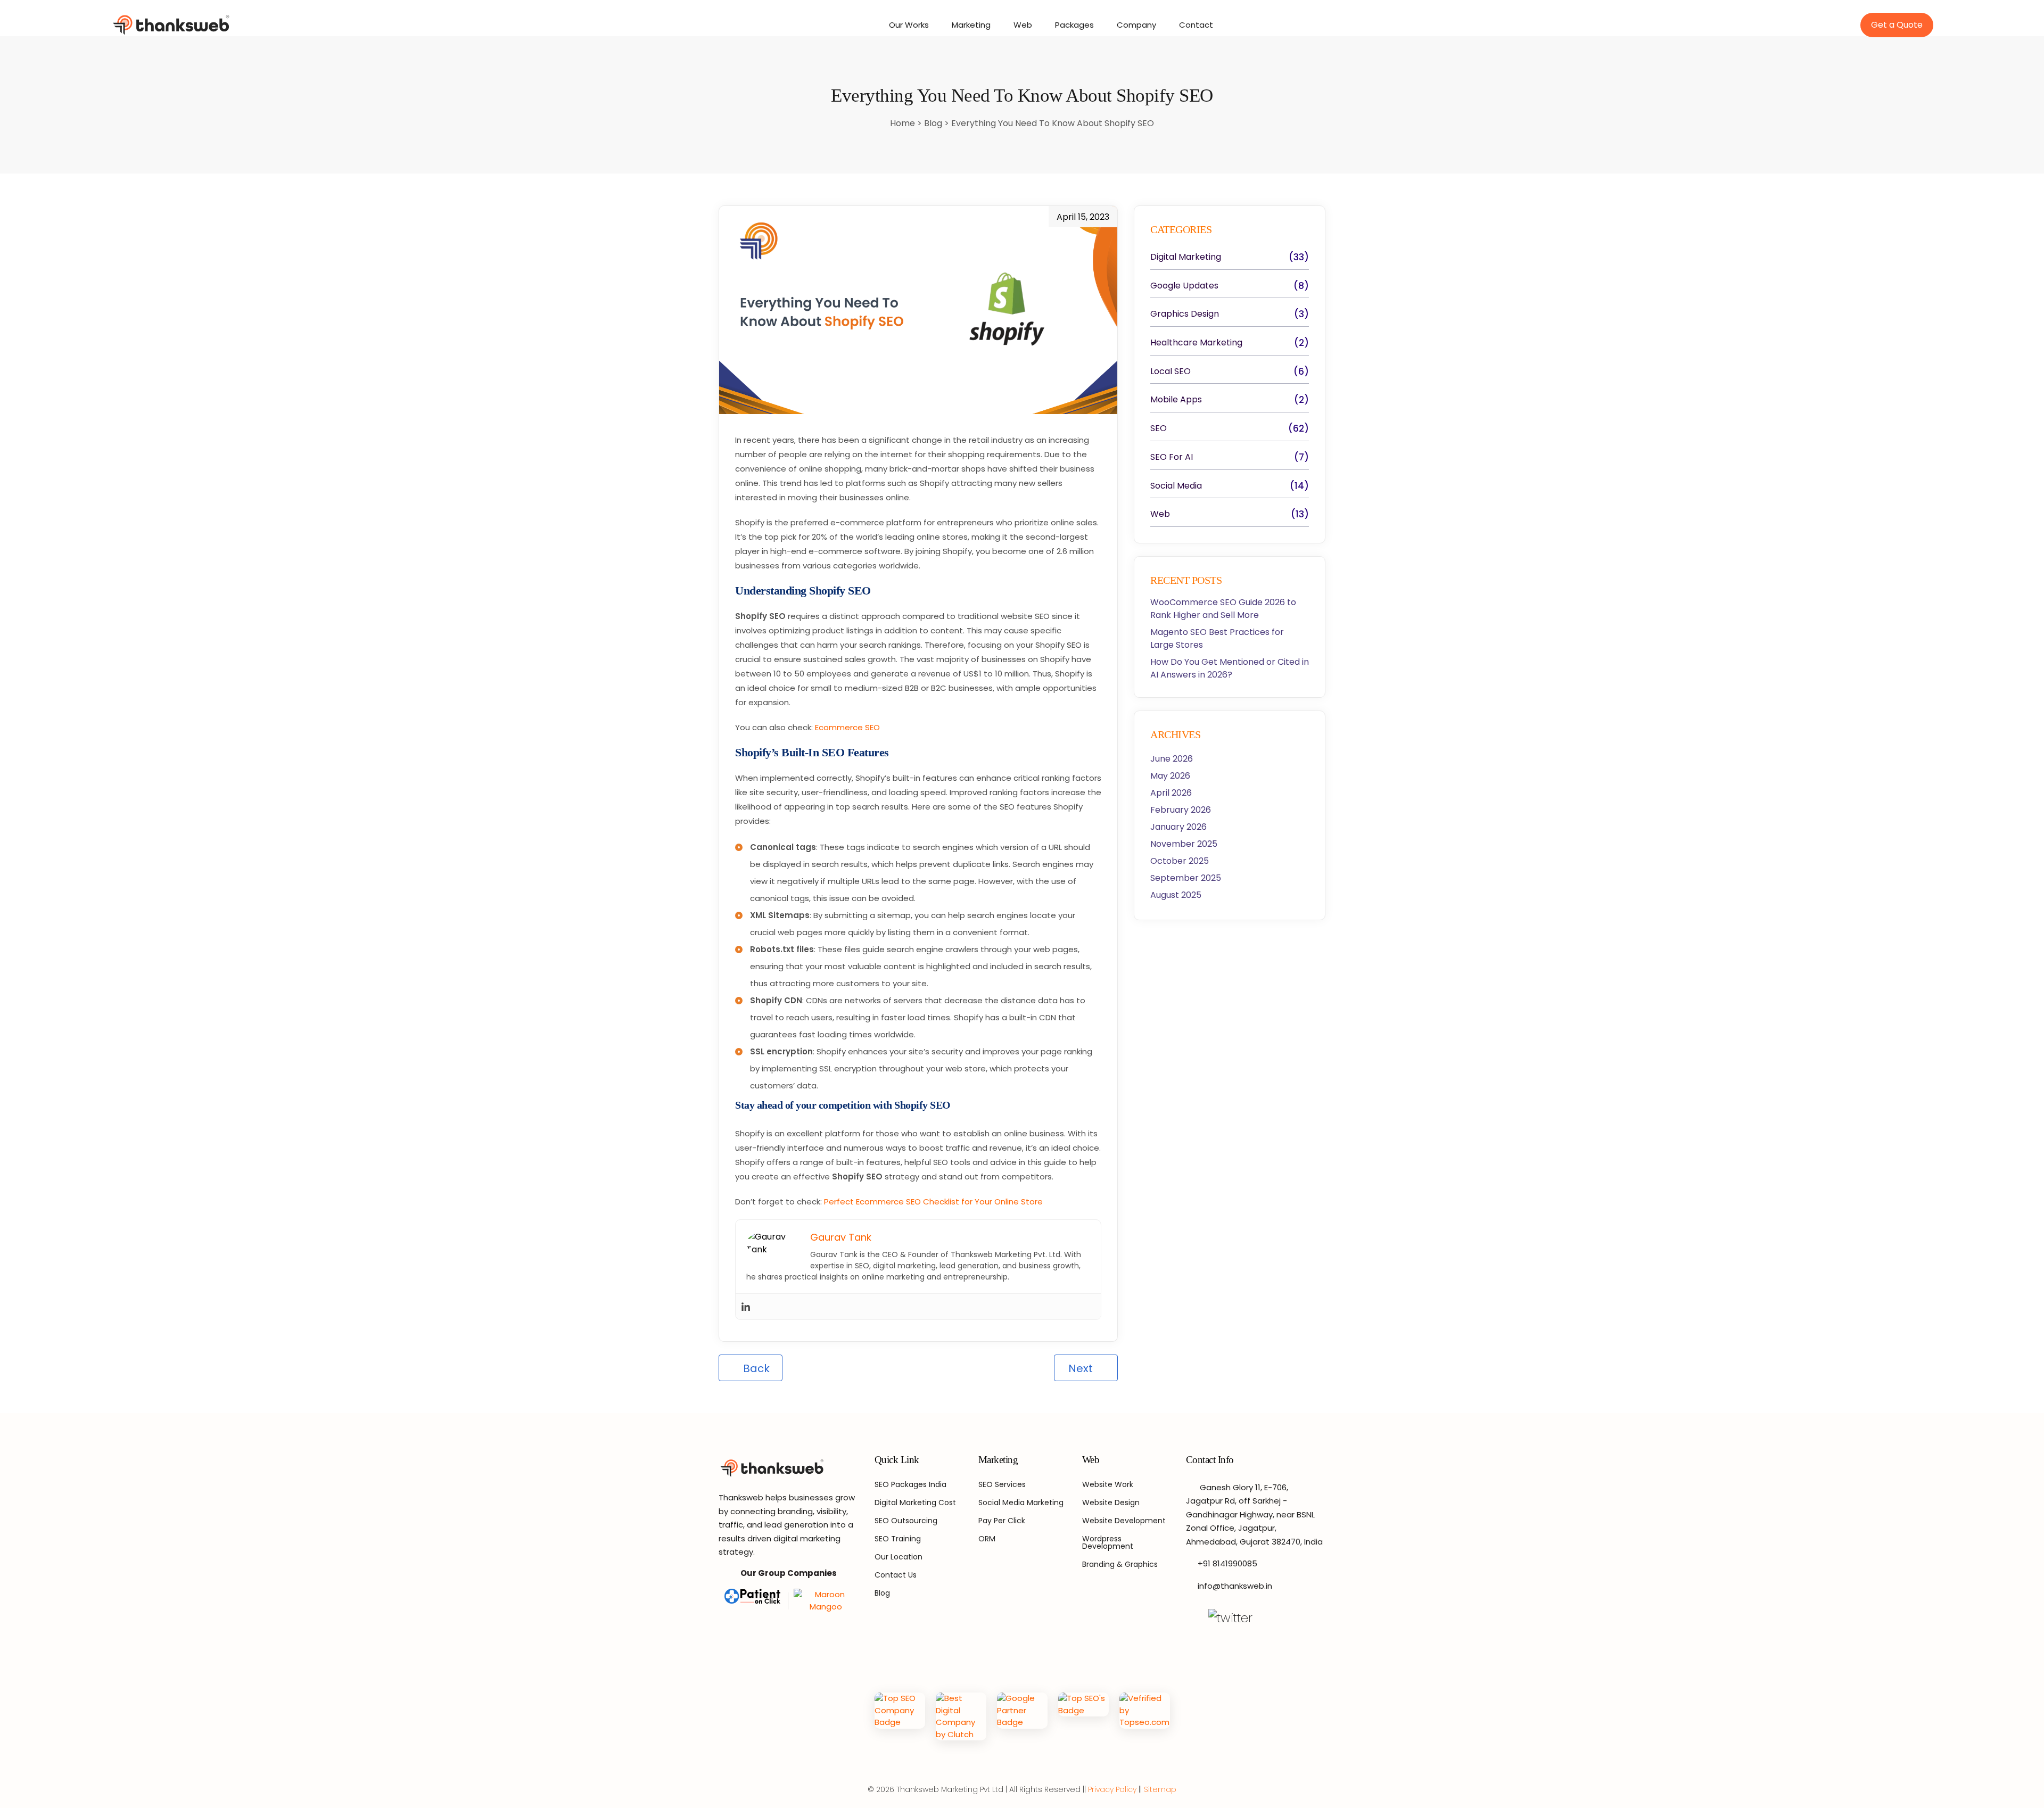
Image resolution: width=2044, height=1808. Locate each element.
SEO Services (1002, 1484)
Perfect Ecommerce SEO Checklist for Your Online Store (933, 1202)
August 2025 (1176, 895)
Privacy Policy (1112, 1789)
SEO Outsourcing (906, 1521)
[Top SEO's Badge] (1083, 1716)
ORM (987, 1539)
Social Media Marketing (1021, 1502)
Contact (1196, 25)
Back (755, 1368)
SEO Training (898, 1539)
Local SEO (1171, 371)
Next (1082, 1368)
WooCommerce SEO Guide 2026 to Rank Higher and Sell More (1223, 609)
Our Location (899, 1557)
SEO (1159, 428)
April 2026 (1171, 793)
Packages (1074, 25)
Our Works (909, 25)
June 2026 (1172, 759)
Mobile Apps (1176, 400)
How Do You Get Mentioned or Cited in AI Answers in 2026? (1230, 668)
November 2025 (1184, 844)
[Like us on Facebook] (1192, 1618)
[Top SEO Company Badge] (900, 1716)
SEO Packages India (910, 1484)
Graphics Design (1185, 314)
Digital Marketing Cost (915, 1502)
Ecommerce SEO (847, 727)
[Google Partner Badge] (1022, 1716)
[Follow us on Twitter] (1230, 1618)
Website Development (1124, 1521)
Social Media (1176, 486)
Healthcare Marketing (1196, 343)
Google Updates (1184, 286)
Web (1023, 25)
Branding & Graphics (1120, 1564)
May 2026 (1170, 776)
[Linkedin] (746, 1307)
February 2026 (1181, 810)
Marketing (971, 25)
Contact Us (896, 1575)
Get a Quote (1897, 25)
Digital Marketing (1186, 257)
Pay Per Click (1002, 1521)
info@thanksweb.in (1235, 1586)
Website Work (1108, 1484)
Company (1136, 25)
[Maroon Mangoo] (823, 1601)
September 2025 (1186, 878)
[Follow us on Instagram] (1269, 1618)
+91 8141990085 (1227, 1563)
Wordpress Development (1108, 1542)
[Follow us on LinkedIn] (1291, 1618)
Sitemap (1160, 1789)
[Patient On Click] (754, 1601)
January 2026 (1178, 827)
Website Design (1111, 1502)
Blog (934, 123)
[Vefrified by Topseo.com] (1145, 1716)
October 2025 (1180, 861)
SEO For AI (1172, 457)
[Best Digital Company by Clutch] (961, 1716)
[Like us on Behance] (1192, 1637)
